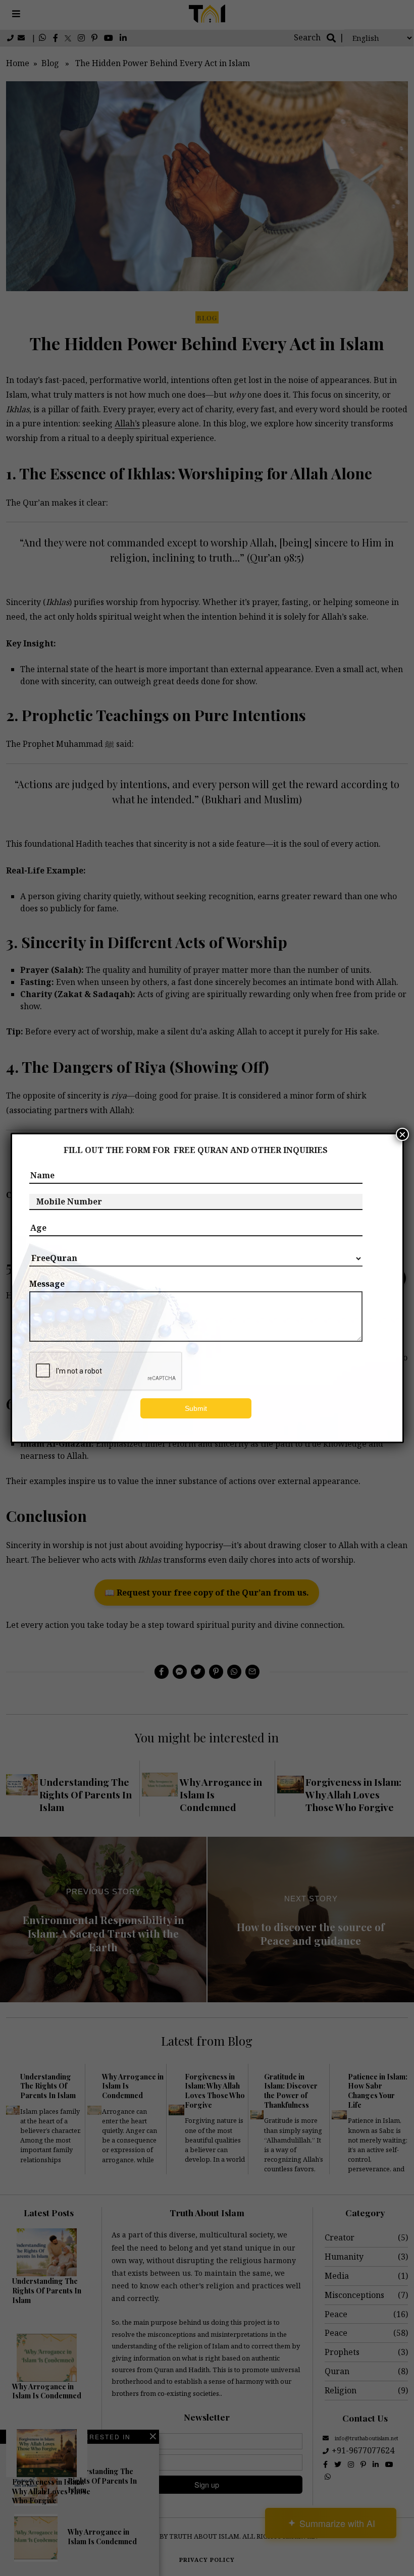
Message (47, 1284)
